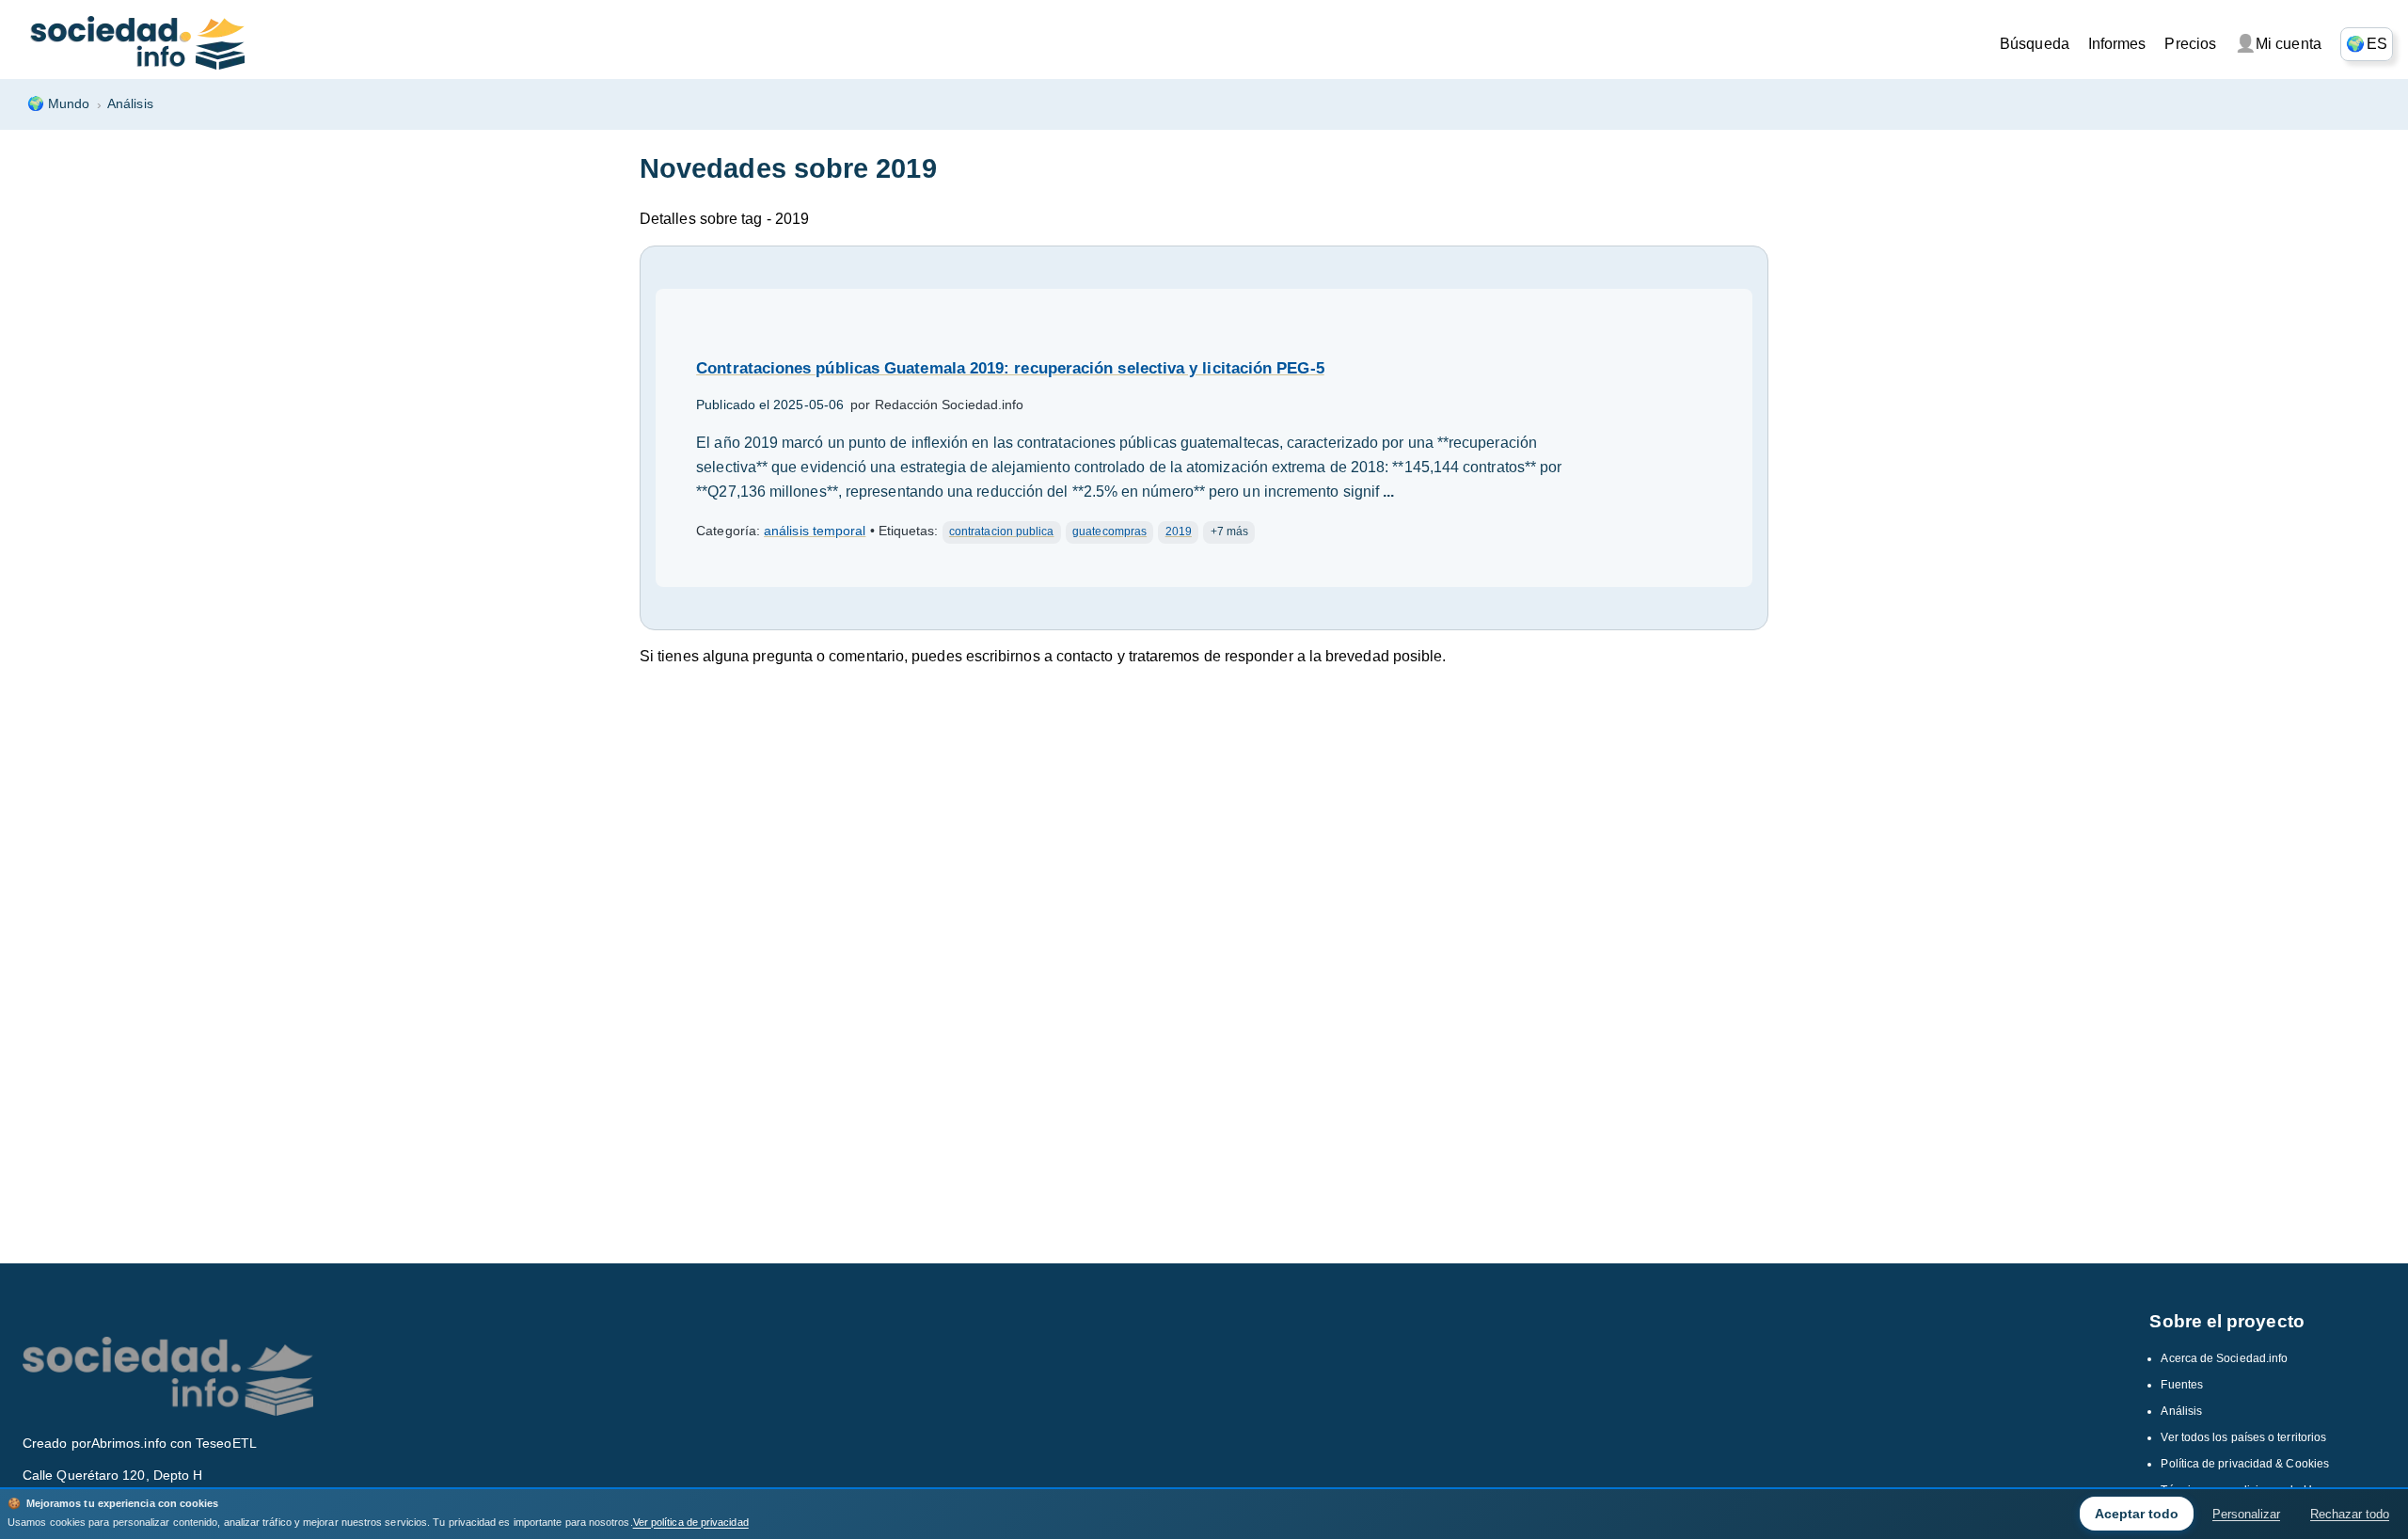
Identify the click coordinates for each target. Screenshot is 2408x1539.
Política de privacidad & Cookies (2245, 1464)
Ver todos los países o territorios (2243, 1437)
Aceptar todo (2137, 1514)
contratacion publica (1002, 532)
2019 (1179, 532)
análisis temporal (815, 531)
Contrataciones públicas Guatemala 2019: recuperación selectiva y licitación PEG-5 (1010, 368)
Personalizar (2246, 1514)
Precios (2190, 44)
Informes (2117, 44)
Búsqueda (2035, 44)
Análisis (130, 103)
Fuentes (2182, 1385)
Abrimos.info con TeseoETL (174, 1443)
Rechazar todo (2350, 1514)
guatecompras (1109, 532)
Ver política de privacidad (691, 1522)
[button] (2367, 44)
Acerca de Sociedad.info (2224, 1358)
